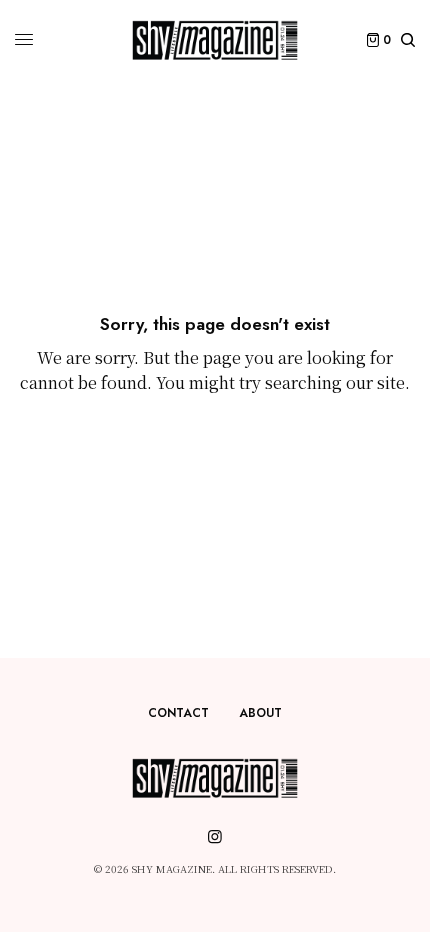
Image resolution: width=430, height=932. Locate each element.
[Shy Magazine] (215, 40)
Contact (178, 713)
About (260, 713)
